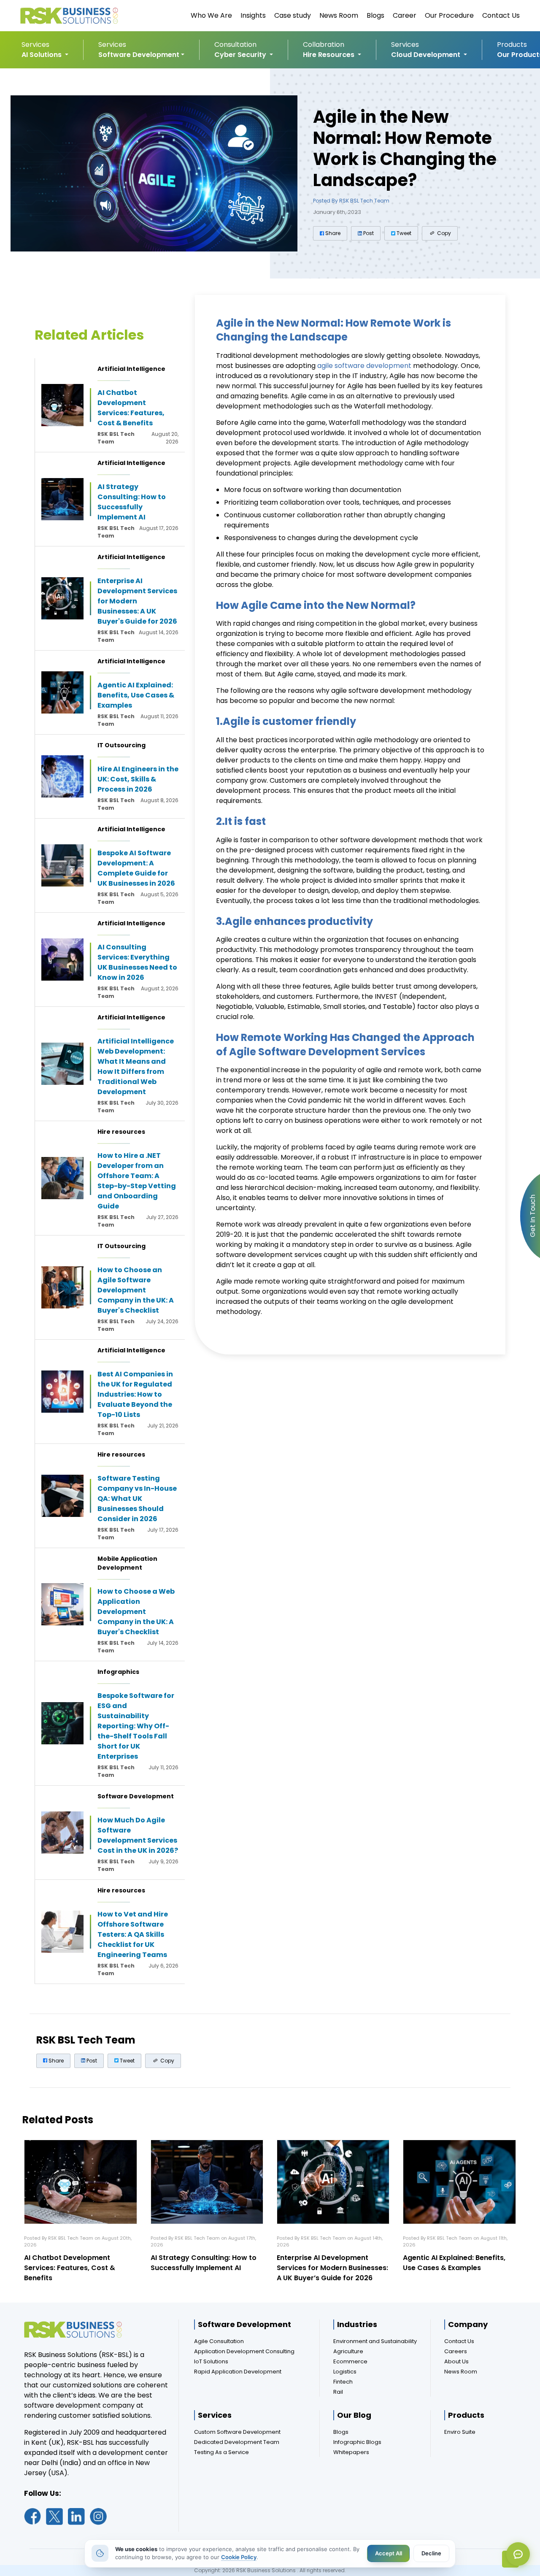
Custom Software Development (237, 2432)
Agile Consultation (219, 2341)
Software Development (139, 55)
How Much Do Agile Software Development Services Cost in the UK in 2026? (138, 1835)
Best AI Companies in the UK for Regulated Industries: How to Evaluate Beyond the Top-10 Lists (135, 1394)
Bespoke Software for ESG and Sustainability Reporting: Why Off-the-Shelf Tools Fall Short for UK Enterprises (136, 1726)
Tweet (403, 233)
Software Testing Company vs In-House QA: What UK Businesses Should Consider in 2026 (137, 1499)
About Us (456, 2361)
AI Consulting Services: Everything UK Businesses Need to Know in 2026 (137, 962)
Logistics (345, 2372)
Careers (456, 2351)
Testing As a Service (221, 2452)
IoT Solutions (211, 2361)
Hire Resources (329, 55)
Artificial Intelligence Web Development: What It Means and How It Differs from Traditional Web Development (136, 1066)
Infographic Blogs (357, 2442)
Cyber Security (241, 55)
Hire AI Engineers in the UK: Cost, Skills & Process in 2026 (138, 779)
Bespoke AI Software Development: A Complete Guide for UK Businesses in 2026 (136, 868)
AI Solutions (42, 55)
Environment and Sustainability (375, 2341)
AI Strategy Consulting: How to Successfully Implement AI (132, 502)
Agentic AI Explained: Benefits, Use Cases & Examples (136, 695)
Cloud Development (427, 55)
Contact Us (501, 15)
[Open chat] (518, 2554)
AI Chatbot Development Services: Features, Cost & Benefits (131, 408)
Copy (443, 233)
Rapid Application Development (238, 2372)
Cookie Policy (239, 2557)
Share (332, 233)
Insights (253, 15)
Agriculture (348, 2351)
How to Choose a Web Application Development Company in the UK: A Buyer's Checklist (136, 1612)
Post (368, 233)
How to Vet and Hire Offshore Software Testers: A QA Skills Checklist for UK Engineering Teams (133, 1934)
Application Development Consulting (244, 2351)
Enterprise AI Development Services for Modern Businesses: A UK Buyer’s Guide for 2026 (332, 2268)
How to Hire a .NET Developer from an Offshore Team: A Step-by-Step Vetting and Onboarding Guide (137, 1181)
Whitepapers (351, 2452)
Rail (338, 2392)
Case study (293, 15)
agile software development (363, 366)
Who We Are (211, 15)
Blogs (375, 15)
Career (405, 15)
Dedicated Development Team (237, 2442)
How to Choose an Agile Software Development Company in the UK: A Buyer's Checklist (136, 1290)
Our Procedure (449, 15)
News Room (339, 15)
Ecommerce (350, 2361)
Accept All (388, 2553)
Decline (431, 2553)
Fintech (343, 2382)
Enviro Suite (460, 2432)
